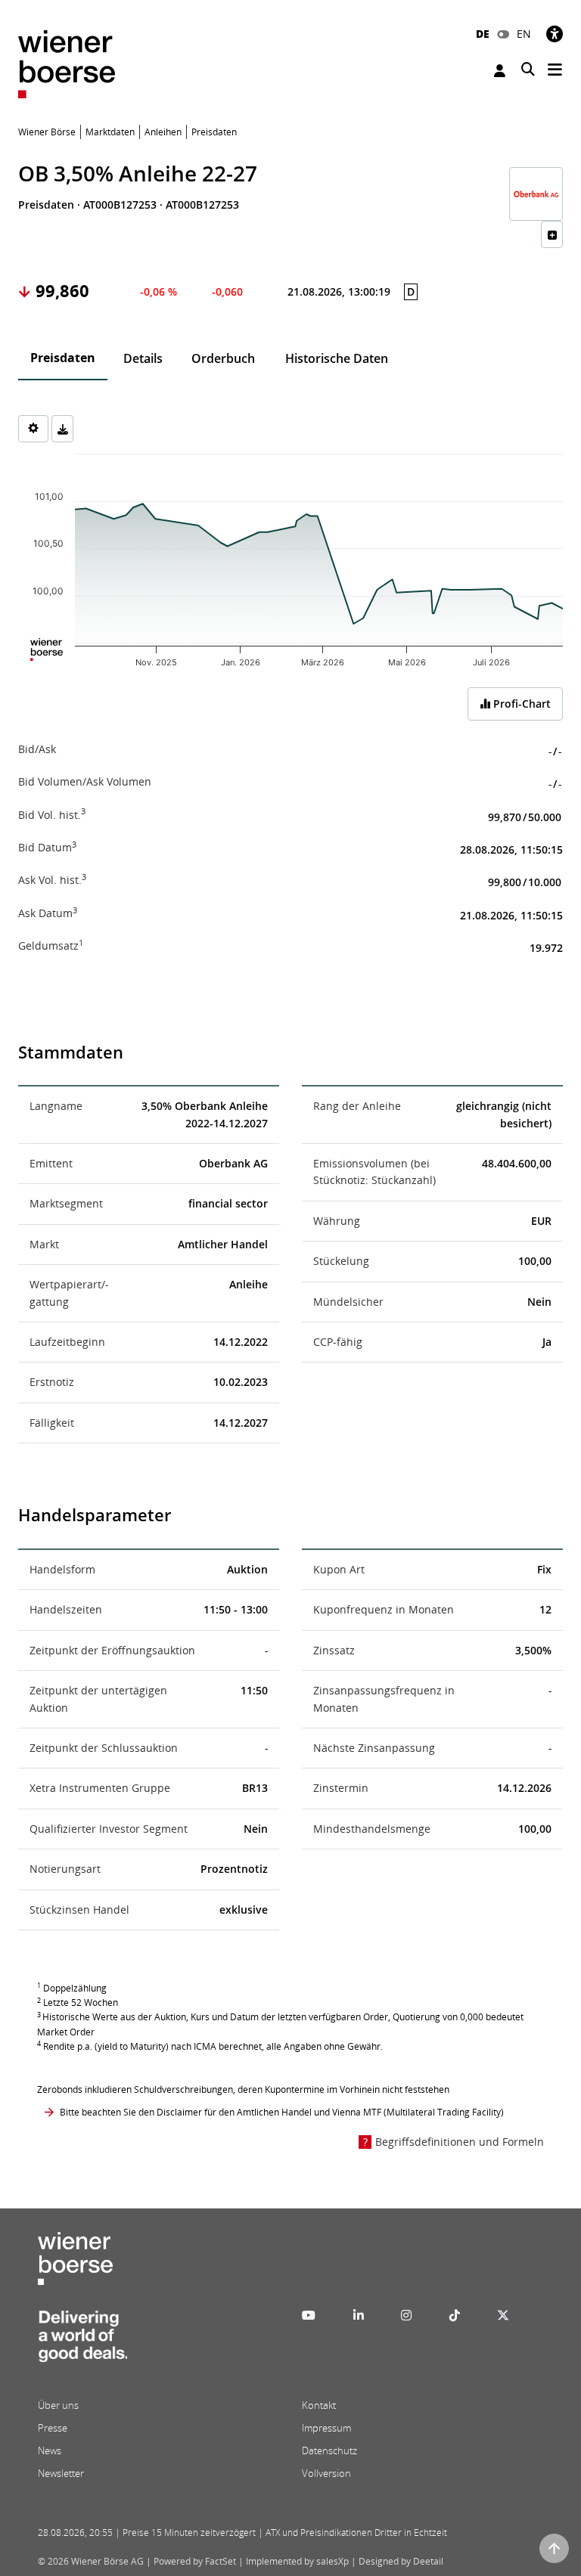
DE (483, 34)
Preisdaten (63, 358)
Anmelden (502, 71)
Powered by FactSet (195, 2561)
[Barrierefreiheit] (555, 34)
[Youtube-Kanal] (309, 2315)
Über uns (58, 2405)
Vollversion (326, 2473)
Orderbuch (223, 358)
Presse (53, 2428)
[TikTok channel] (455, 2315)
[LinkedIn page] (359, 2315)
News (50, 2450)
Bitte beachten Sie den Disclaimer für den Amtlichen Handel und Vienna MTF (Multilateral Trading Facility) (282, 2112)
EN (524, 34)
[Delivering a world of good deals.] (82, 2341)
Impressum (326, 2428)
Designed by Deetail (401, 2561)
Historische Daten (337, 358)
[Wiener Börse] (67, 63)
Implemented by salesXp (297, 2561)
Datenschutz (329, 2450)
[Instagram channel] (406, 2315)
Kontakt (319, 2405)
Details (143, 358)
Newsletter (61, 2473)
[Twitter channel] (503, 2315)
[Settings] (33, 429)
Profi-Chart (520, 704)
